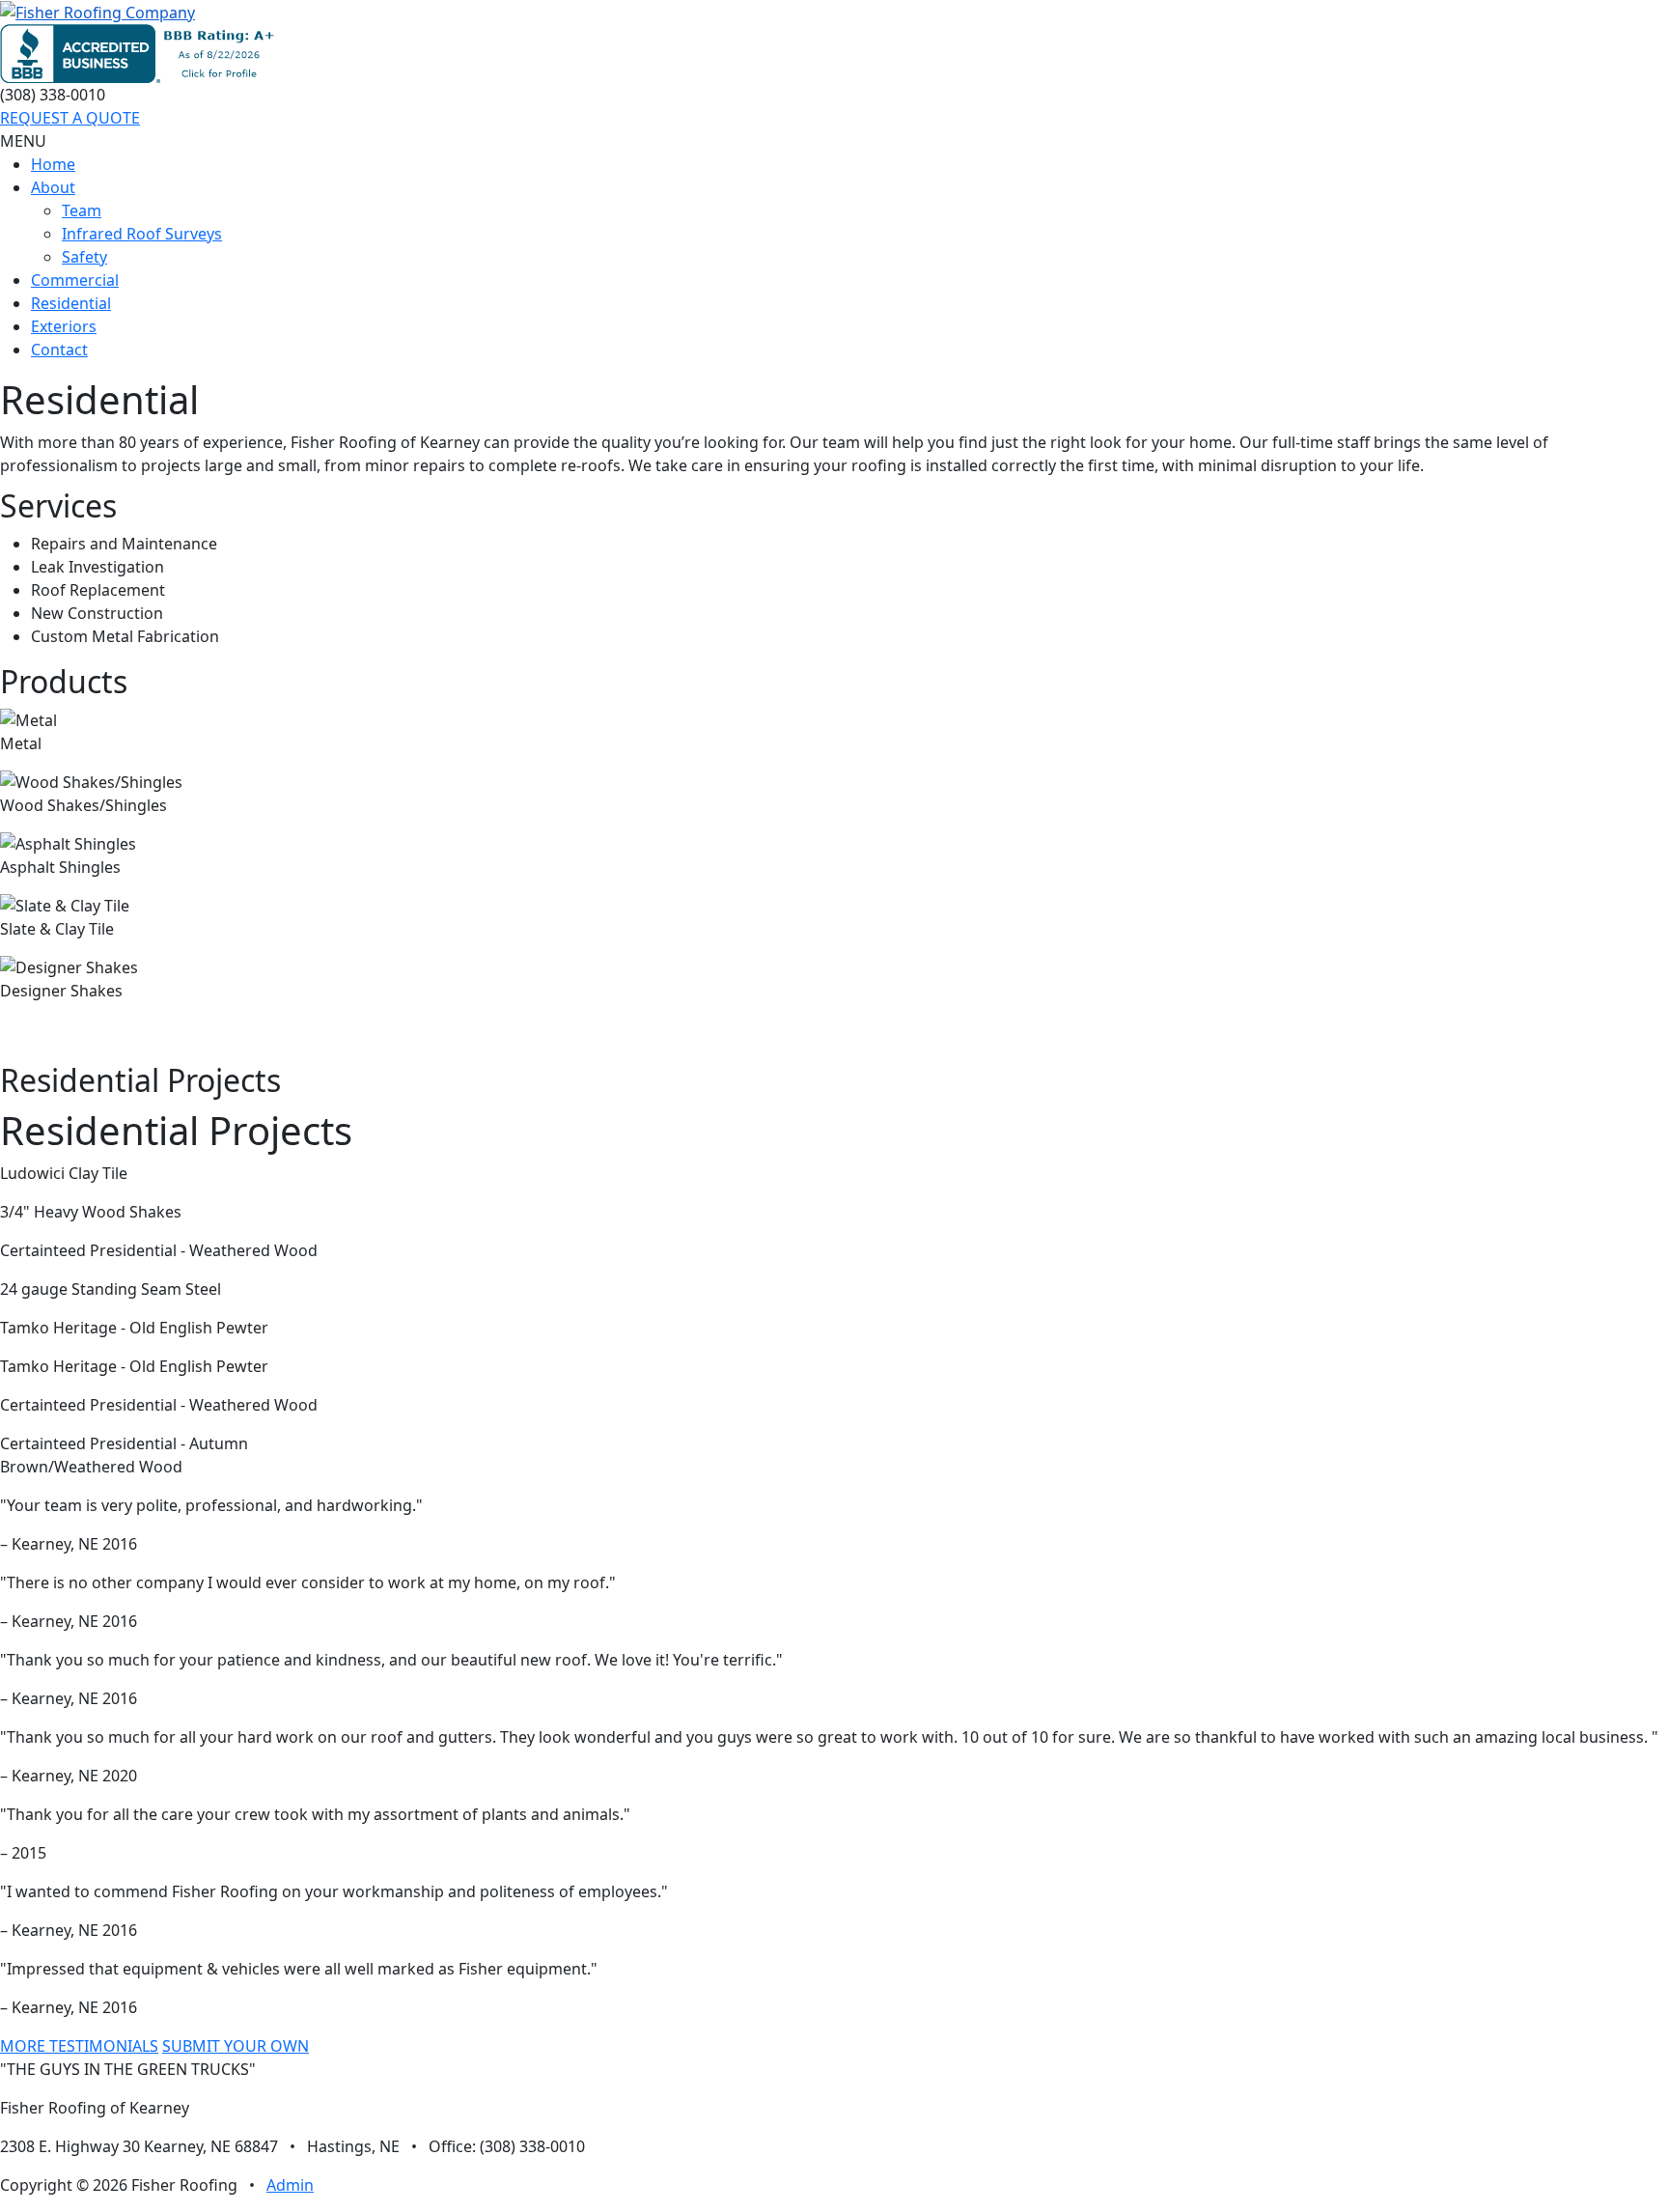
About (53, 187)
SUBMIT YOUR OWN (236, 2046)
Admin (290, 2185)
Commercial (75, 280)
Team (82, 210)
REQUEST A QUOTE (70, 118)
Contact (59, 350)
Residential (71, 303)
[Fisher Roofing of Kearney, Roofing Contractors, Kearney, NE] (141, 54)
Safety (84, 257)
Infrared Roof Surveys (142, 234)
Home (53, 164)
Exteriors (64, 326)
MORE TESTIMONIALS (79, 2046)
